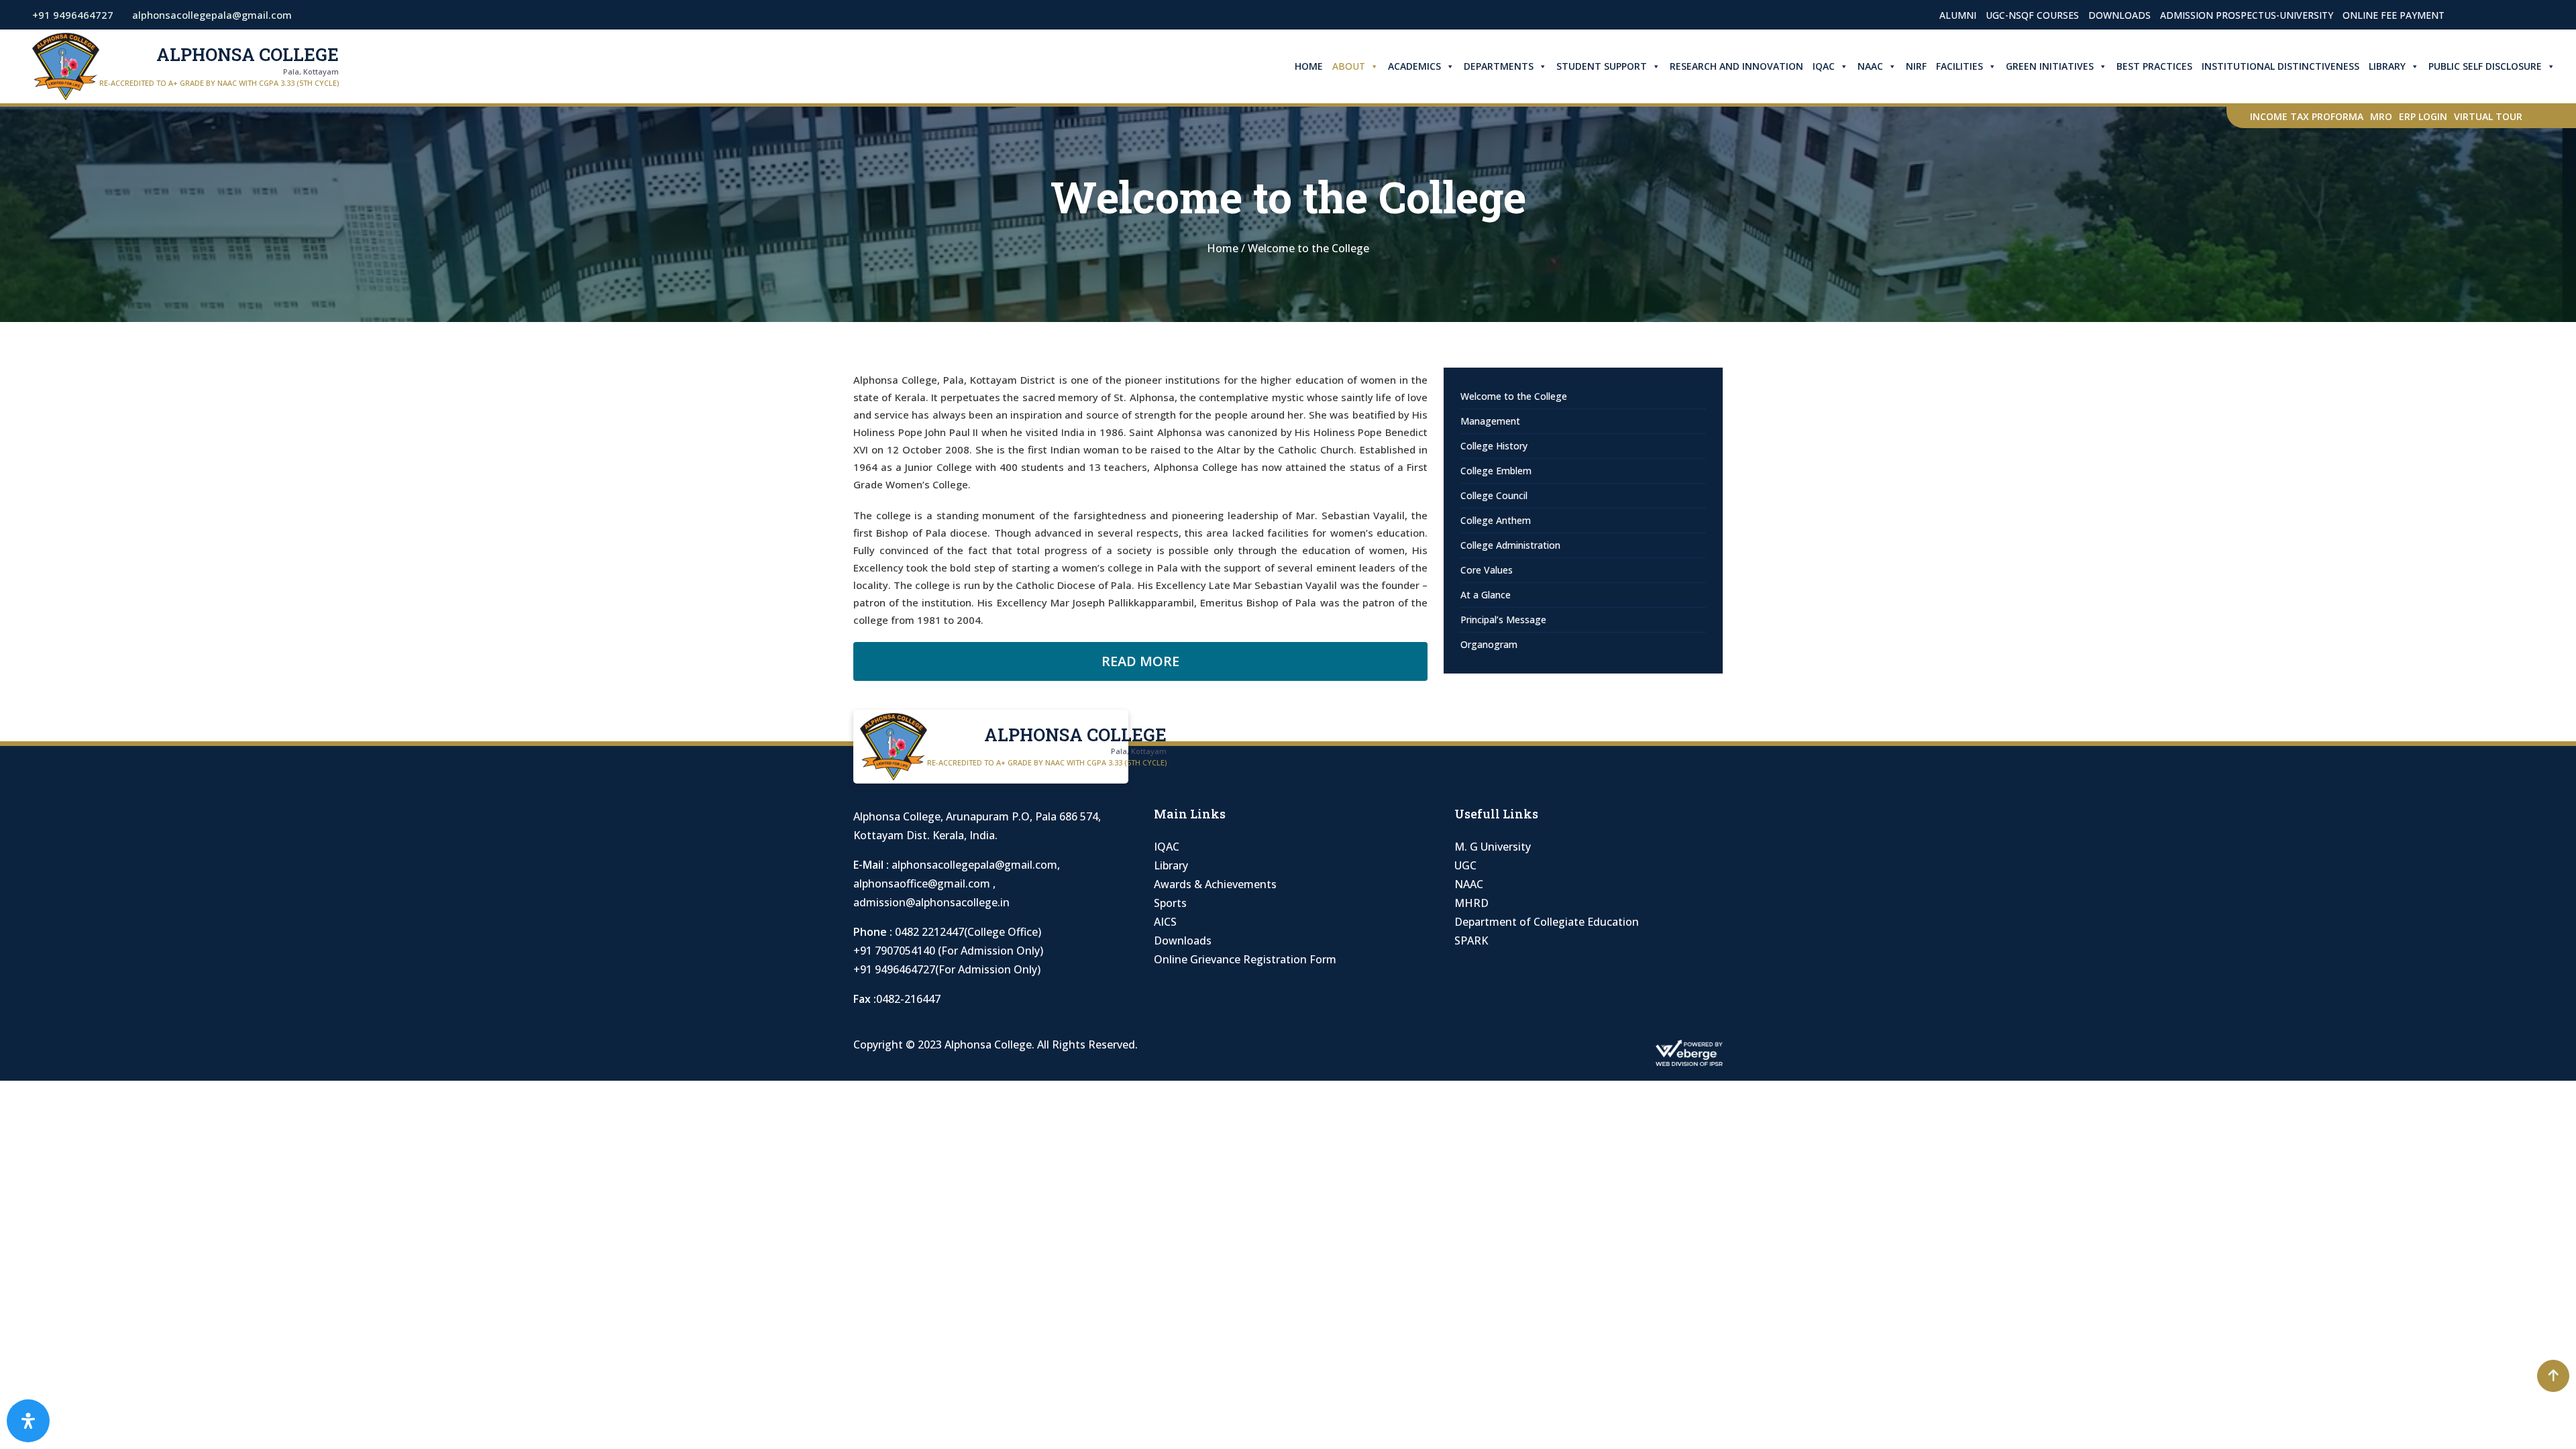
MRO (2381, 116)
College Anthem (1496, 520)
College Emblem (1496, 471)
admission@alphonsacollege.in (931, 902)
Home (1309, 66)
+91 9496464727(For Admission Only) (947, 969)
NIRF (1916, 66)
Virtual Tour (2488, 116)
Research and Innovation (1736, 66)
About (1349, 66)
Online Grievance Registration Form (1245, 959)
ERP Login (2423, 116)
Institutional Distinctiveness (2280, 66)
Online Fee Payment (2394, 15)
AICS (1165, 922)
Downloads (2119, 15)
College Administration (1510, 545)
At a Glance (1486, 595)
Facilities (1960, 66)
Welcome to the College (1514, 396)
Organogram (1489, 644)
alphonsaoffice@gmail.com (923, 883)
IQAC (1824, 66)
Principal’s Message (1503, 620)
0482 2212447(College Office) (968, 932)
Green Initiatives (2050, 66)
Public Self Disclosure (2485, 66)
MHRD (1471, 903)
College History (1494, 446)
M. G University (1493, 847)
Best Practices (2154, 66)
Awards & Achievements (1215, 884)
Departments (1499, 66)
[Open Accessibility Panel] (28, 1421)
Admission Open (2502, 15)
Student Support (1602, 66)
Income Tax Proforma (2307, 116)
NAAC (1870, 66)
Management (1490, 421)
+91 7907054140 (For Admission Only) (948, 951)
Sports (1170, 903)
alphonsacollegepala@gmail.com (974, 865)
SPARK (1471, 941)
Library (2387, 66)
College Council (1494, 495)
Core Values (1487, 570)
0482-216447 (908, 999)
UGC (1465, 865)
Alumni (1958, 15)
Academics (1414, 66)
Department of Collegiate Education (1547, 922)
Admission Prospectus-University (2247, 15)
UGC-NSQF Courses (2032, 15)
